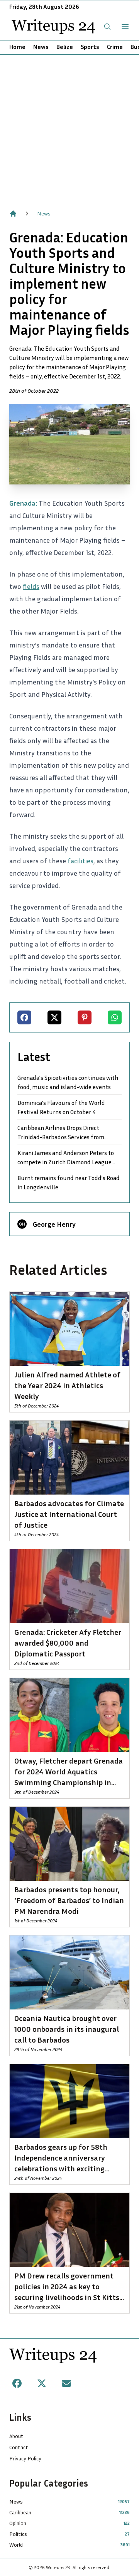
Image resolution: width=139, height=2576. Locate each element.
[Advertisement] (69, 128)
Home (17, 47)
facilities (81, 861)
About (16, 2436)
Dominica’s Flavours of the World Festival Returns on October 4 (61, 1107)
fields (31, 586)
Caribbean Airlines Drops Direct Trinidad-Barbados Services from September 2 (61, 1133)
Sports (90, 47)
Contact (19, 2447)
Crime (115, 47)
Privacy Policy (25, 2458)
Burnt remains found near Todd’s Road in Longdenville (69, 1182)
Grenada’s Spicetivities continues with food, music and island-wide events (68, 1082)
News (41, 47)
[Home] (13, 214)
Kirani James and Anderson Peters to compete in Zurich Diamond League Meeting (66, 1158)
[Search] (107, 27)
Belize (65, 47)
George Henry (54, 1224)
